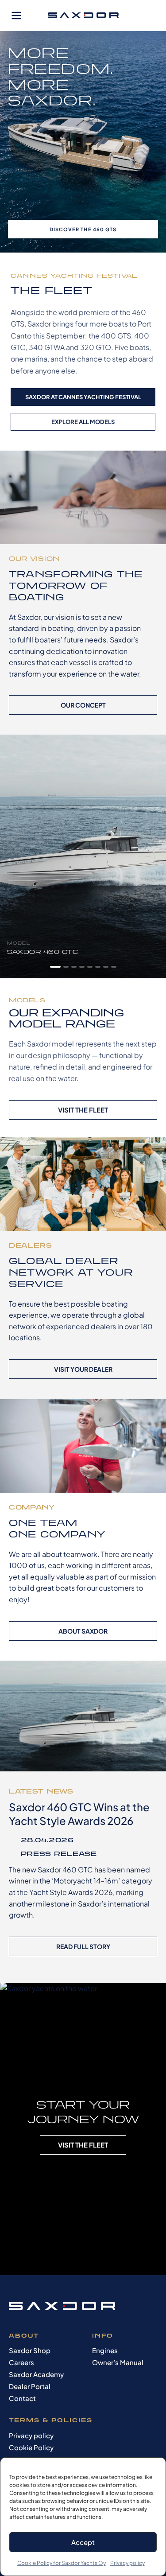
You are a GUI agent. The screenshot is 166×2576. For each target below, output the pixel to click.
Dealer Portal (30, 2386)
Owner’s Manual (118, 2362)
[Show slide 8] (114, 967)
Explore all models (83, 422)
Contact (22, 2398)
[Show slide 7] (106, 967)
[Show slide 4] (82, 967)
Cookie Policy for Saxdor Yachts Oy (62, 2563)
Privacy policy (127, 2563)
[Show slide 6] (98, 967)
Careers (21, 2362)
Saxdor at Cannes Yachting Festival (83, 397)
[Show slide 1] (55, 967)
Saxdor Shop (30, 2350)
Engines (105, 2350)
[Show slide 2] (66, 967)
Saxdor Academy (36, 2374)
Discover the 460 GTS (83, 229)
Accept (83, 2542)
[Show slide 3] (74, 967)
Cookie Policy (31, 2447)
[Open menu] (16, 16)
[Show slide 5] (90, 967)
